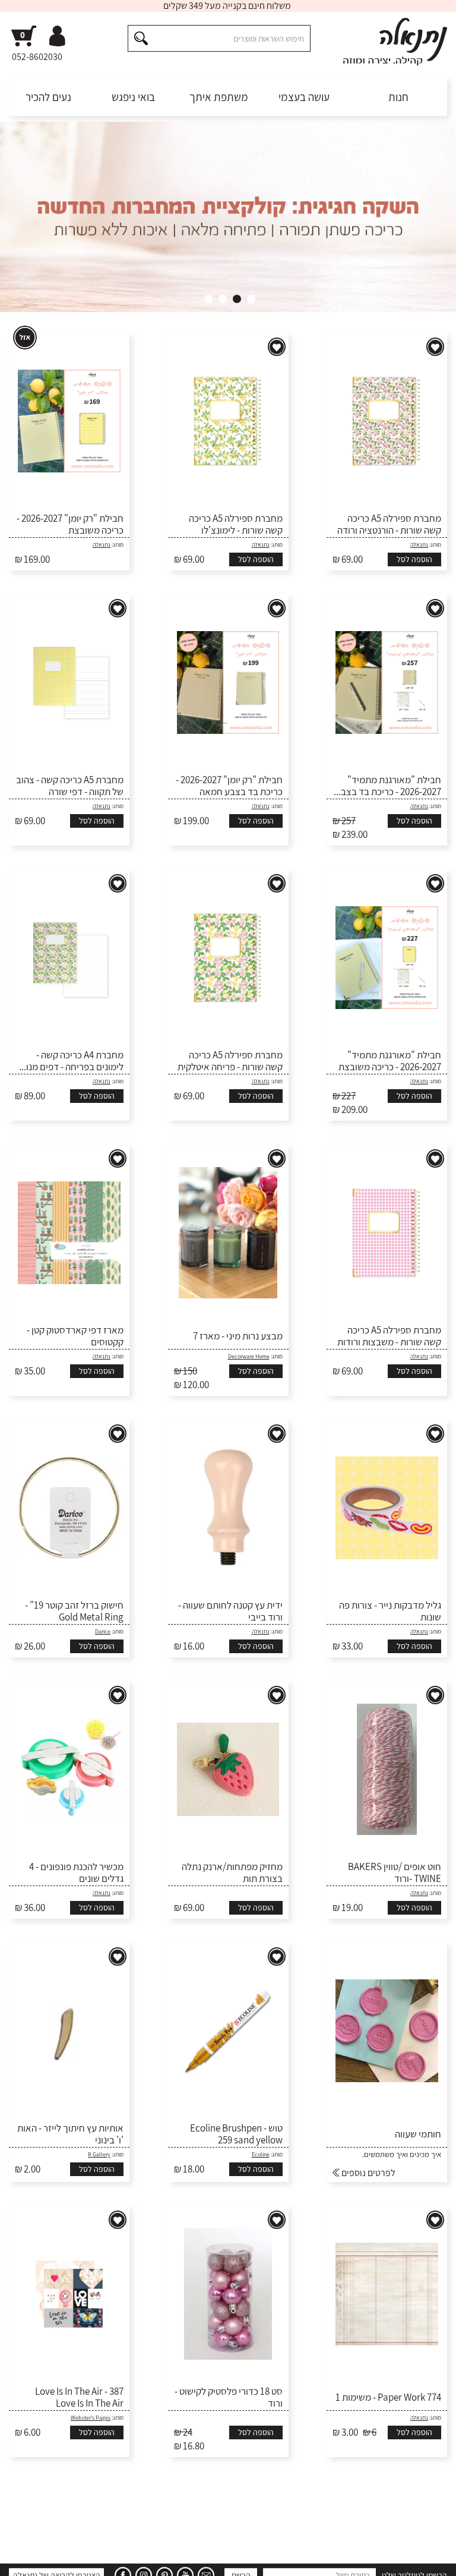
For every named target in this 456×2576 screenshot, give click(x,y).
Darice (103, 1631)
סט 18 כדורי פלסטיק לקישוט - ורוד (229, 2397)
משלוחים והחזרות (325, 2558)
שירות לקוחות (429, 2558)
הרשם (241, 2517)
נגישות (92, 2558)
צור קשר (20, 2558)
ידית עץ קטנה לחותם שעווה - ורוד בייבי (230, 1611)
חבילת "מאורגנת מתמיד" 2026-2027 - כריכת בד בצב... (387, 786)
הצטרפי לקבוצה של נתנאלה (57, 2517)
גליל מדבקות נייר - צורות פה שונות (390, 1611)
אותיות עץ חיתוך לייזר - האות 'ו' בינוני (70, 2134)
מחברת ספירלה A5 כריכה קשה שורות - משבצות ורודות (389, 1336)
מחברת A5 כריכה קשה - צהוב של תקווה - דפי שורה (70, 786)
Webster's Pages (91, 2418)
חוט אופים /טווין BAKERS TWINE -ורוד (395, 1873)
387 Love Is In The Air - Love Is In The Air (79, 2397)
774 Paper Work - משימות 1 (388, 2397)
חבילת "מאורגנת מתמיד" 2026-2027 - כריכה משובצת (390, 1061)
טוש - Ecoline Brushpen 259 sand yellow (236, 2134)
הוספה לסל (414, 559)
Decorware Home (249, 1356)
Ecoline (261, 2154)
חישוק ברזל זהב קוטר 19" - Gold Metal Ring (74, 1611)
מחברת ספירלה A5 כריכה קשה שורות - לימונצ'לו (236, 524)
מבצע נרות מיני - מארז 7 (238, 1336)
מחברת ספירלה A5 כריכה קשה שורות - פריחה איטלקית (230, 1061)
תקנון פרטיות (128, 2558)
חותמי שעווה (418, 2134)
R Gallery (99, 2154)
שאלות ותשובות (379, 2558)
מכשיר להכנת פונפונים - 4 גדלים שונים (76, 1873)
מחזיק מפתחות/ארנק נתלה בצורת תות (232, 1873)
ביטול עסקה (58, 2558)
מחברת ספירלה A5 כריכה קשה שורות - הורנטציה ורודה (389, 524)
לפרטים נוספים (368, 2173)
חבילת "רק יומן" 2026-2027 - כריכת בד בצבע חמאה (229, 786)
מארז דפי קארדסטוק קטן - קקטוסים (75, 1336)
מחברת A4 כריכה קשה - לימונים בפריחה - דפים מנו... (71, 1061)
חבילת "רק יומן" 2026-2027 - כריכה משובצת (70, 524)
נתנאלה (419, 545)
